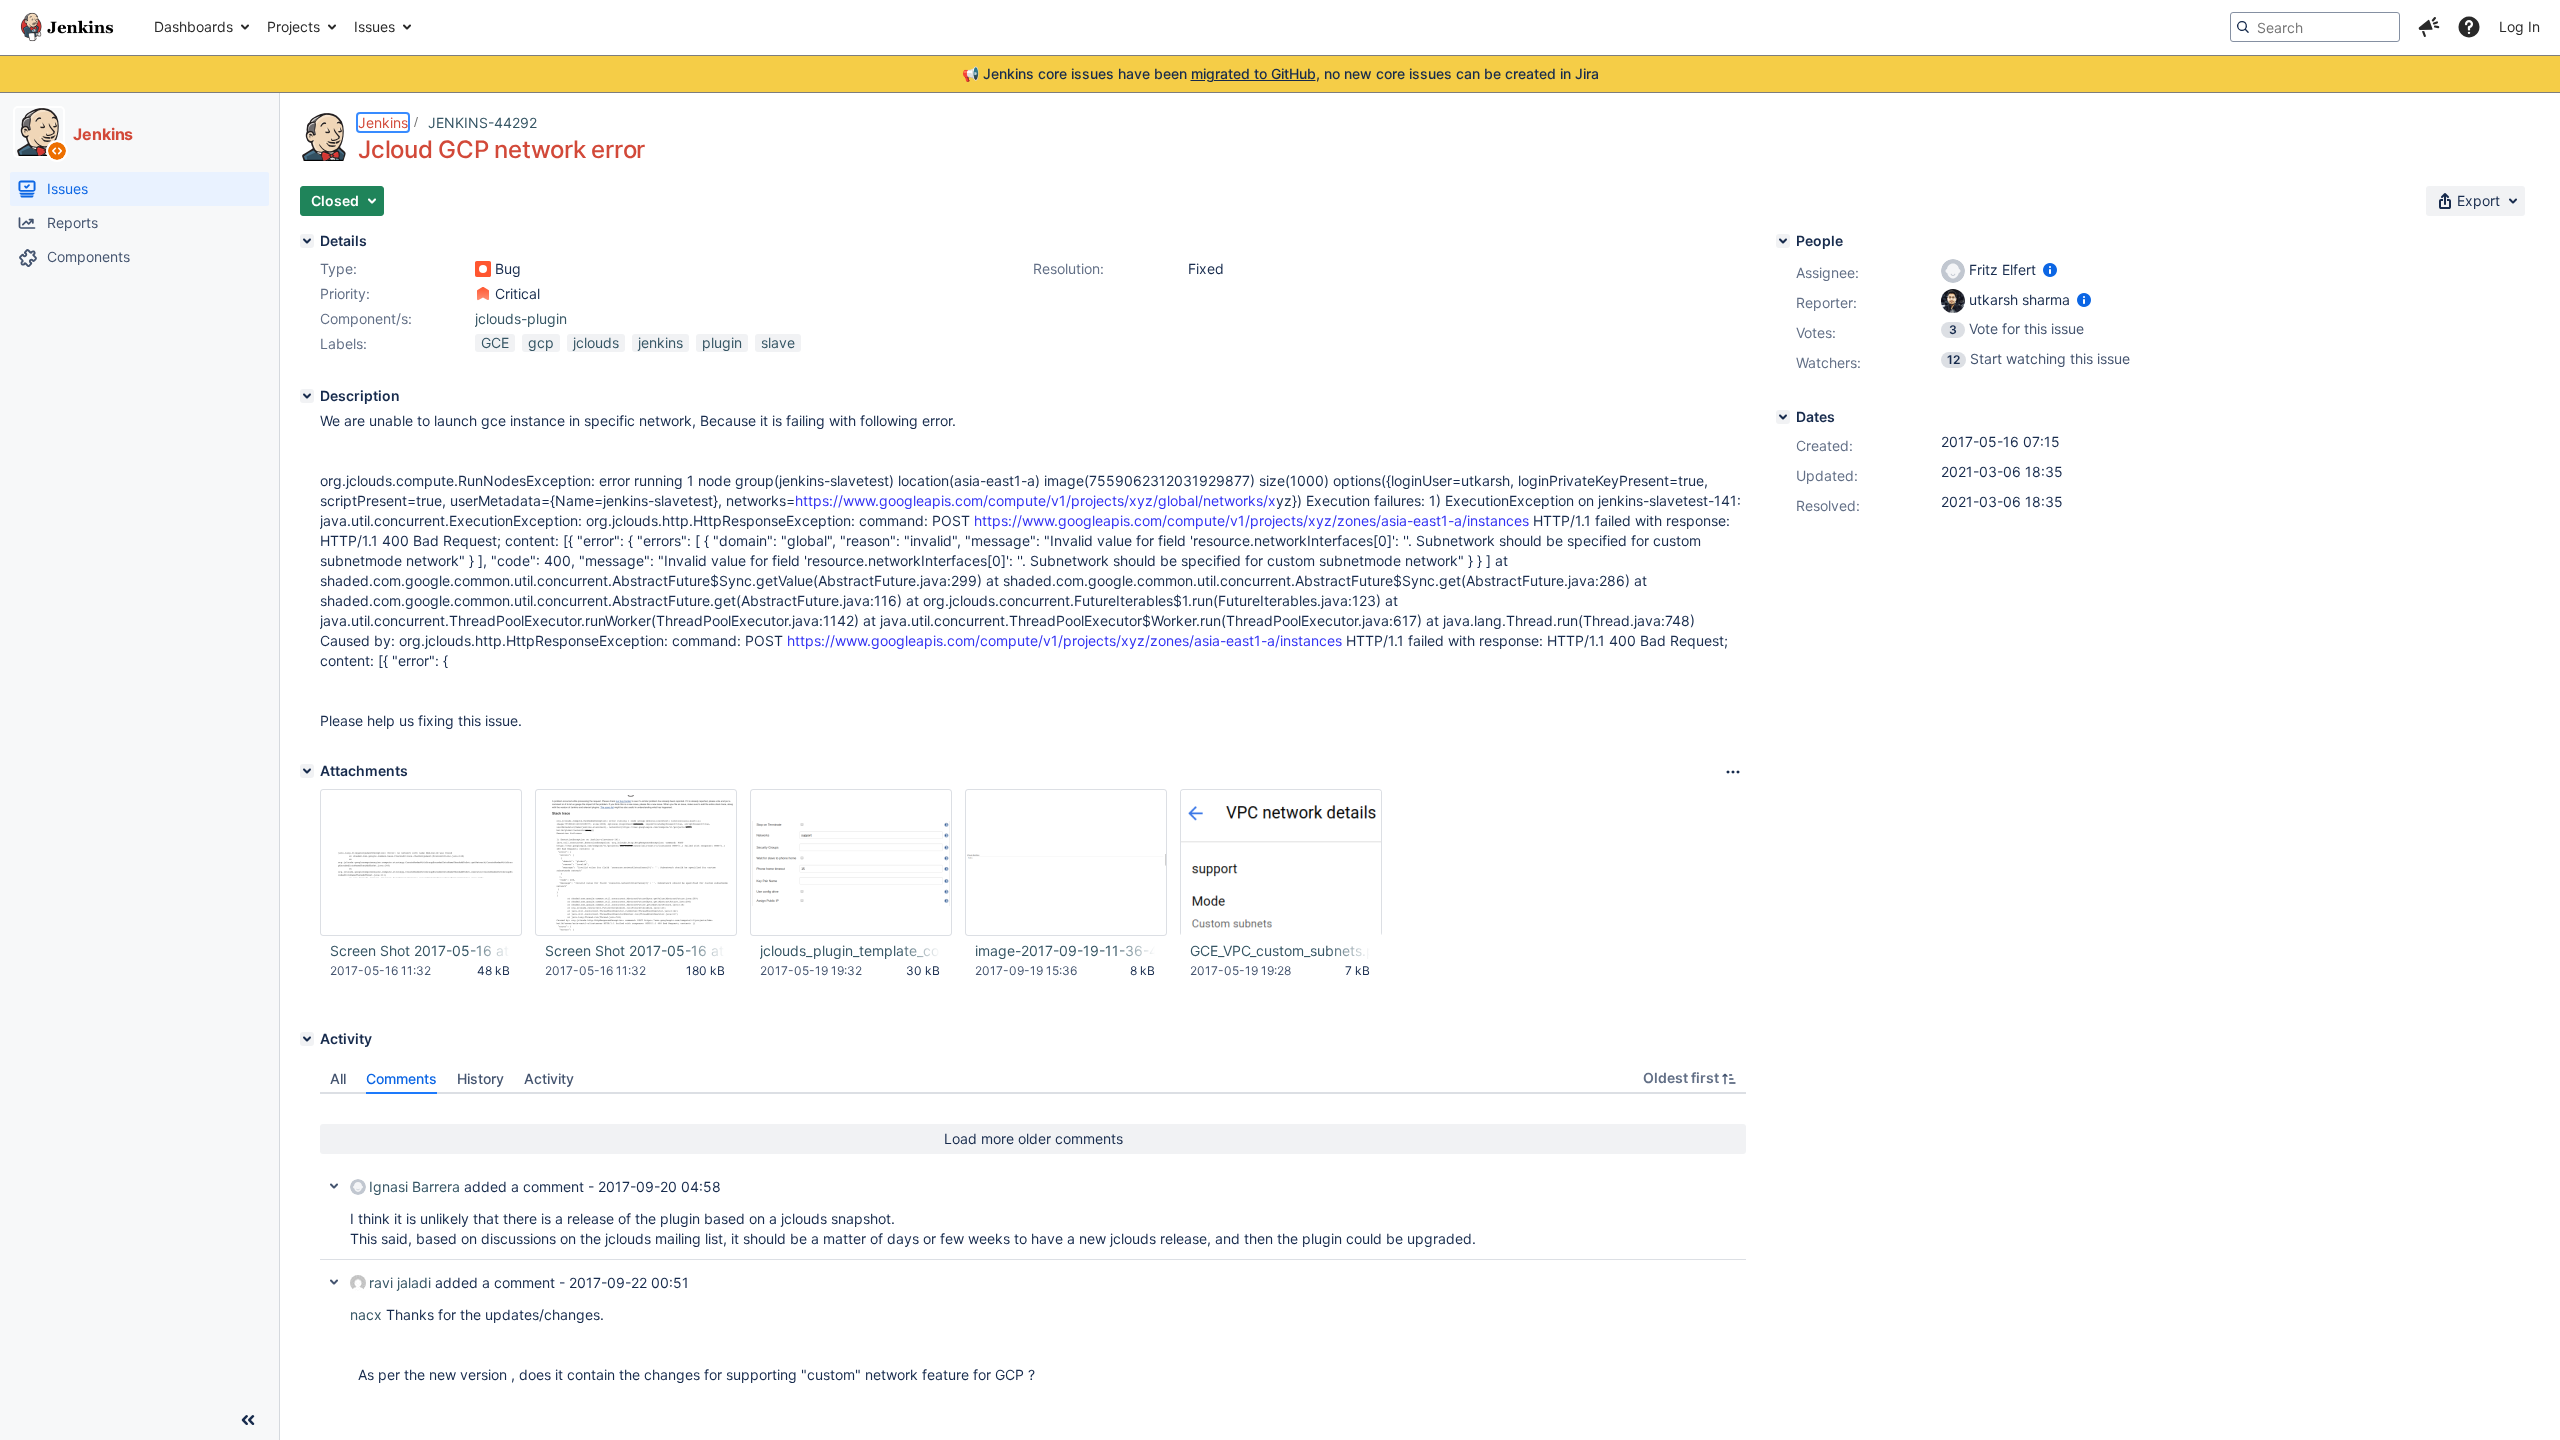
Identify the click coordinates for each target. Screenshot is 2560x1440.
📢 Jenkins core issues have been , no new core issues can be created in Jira (1280, 73)
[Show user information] (2050, 269)
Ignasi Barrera (414, 1186)
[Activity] (307, 1039)
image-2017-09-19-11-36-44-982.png (1065, 950)
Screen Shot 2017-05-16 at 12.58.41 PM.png (420, 950)
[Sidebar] (248, 1420)
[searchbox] (2315, 27)
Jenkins (383, 122)
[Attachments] (307, 771)
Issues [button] (374, 26)
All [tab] (338, 1078)
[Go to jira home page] (67, 27)
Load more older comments (1033, 1138)
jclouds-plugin (521, 318)
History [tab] (480, 1078)
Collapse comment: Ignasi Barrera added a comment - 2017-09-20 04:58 (334, 1186)
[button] (2429, 27)
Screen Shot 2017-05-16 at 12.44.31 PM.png (635, 950)
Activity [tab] (549, 1078)
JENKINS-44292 (482, 122)
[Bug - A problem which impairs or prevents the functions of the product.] (483, 269)
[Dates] (1783, 417)
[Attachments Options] (1733, 772)
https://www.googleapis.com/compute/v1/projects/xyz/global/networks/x (1035, 500)
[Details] (307, 241)
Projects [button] (293, 26)
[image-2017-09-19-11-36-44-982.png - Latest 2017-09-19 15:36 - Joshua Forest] (1066, 863)
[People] (1783, 241)
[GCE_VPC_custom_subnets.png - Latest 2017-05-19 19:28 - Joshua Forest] (1281, 863)
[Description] (307, 396)
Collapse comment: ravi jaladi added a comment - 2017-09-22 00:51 (334, 1282)
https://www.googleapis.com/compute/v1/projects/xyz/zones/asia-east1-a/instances (1251, 520)
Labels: (343, 343)
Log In (2519, 26)
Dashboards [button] (193, 26)
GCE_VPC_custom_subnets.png (1280, 950)
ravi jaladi (400, 1282)
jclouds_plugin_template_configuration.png (850, 950)
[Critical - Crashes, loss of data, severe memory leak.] (483, 294)
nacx (366, 1314)
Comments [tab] (401, 1078)
